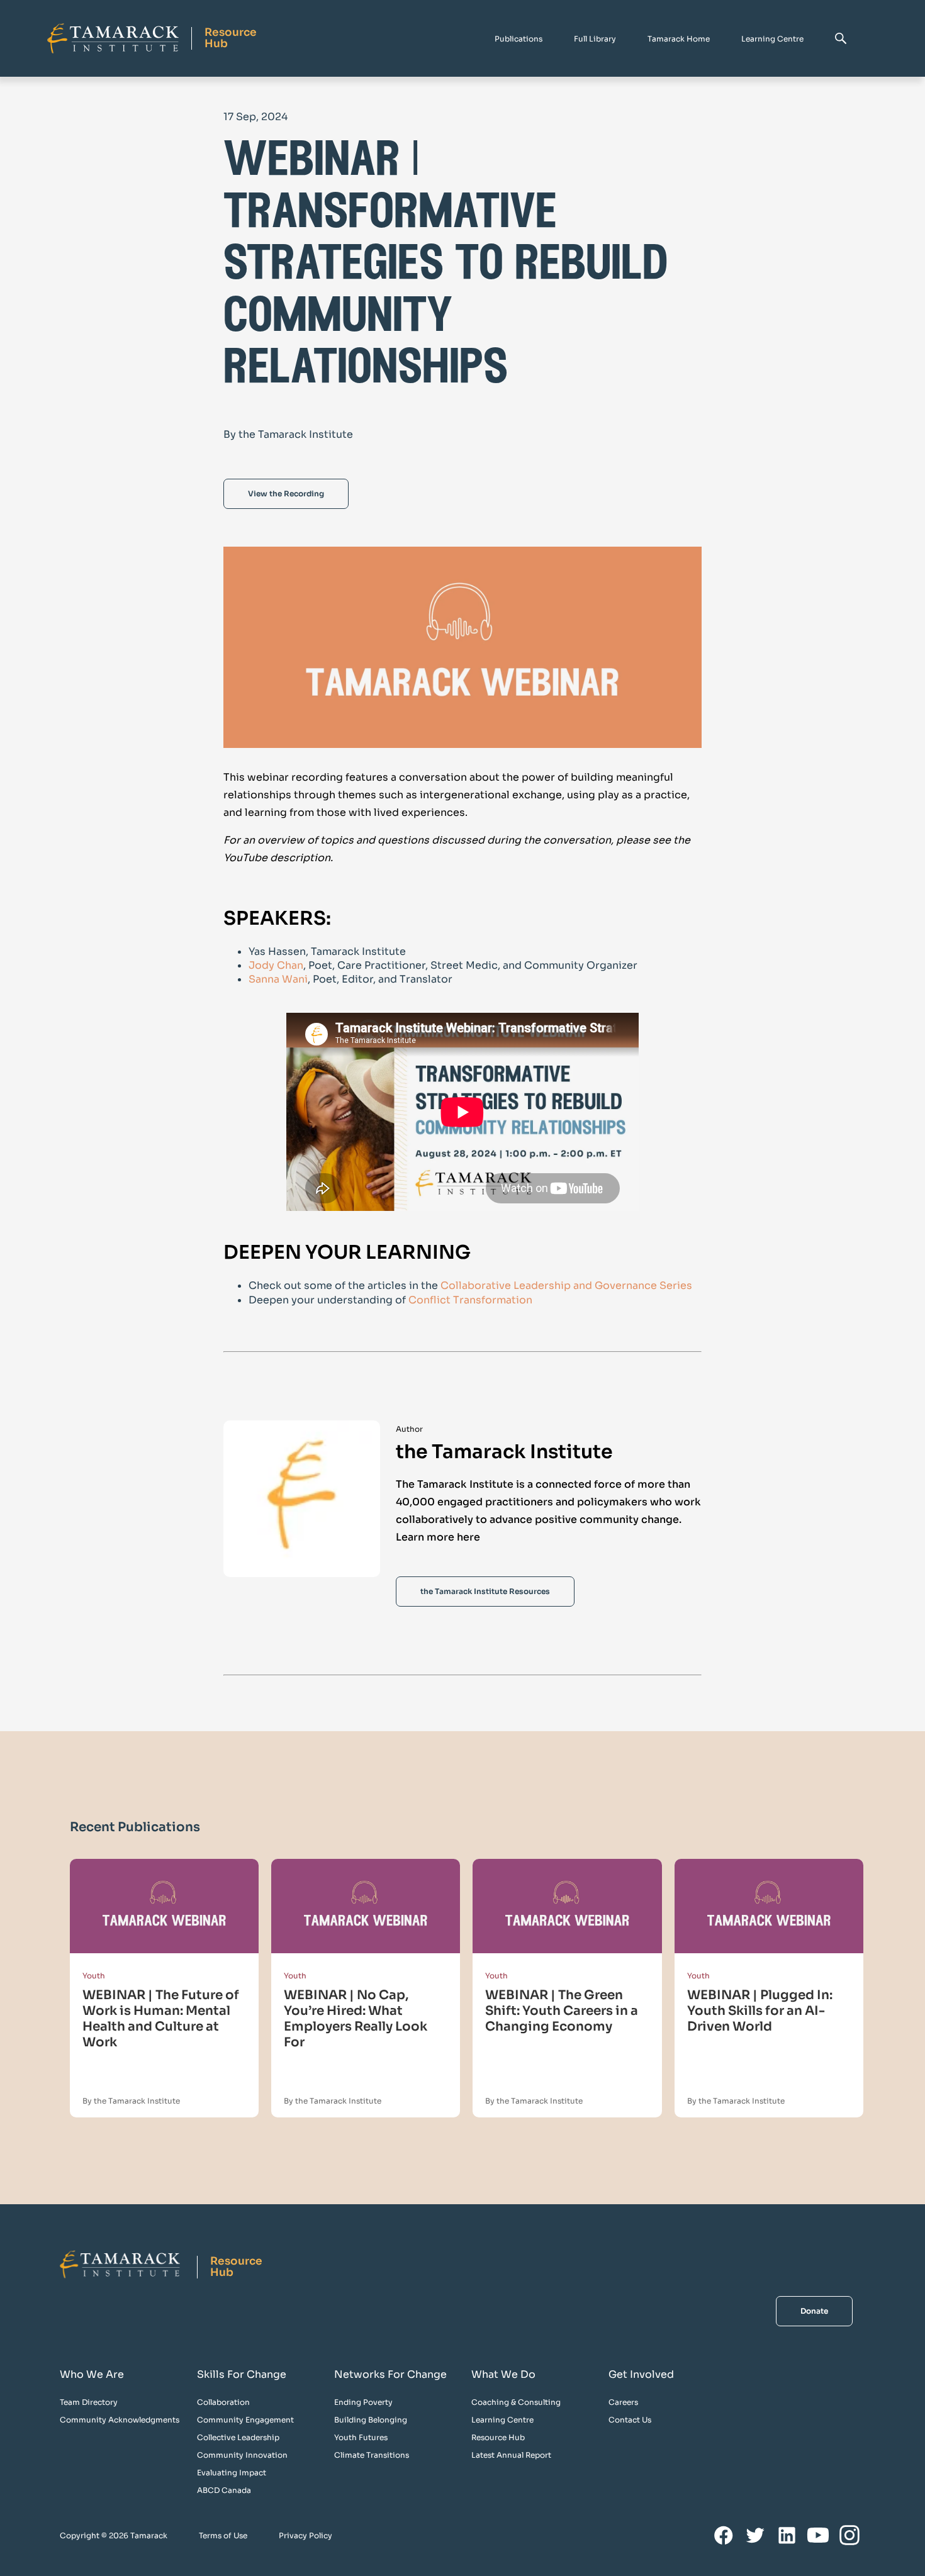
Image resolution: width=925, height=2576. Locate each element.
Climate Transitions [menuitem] (372, 2455)
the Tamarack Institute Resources (485, 1591)
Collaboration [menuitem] (223, 2402)
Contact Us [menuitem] (630, 2420)
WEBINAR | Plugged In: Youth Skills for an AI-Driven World (760, 2011)
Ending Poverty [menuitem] (363, 2402)
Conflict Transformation (470, 1300)
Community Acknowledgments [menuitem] (120, 2420)
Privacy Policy (306, 2535)
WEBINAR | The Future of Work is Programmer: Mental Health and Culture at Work (161, 2019)
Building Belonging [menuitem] (371, 2420)
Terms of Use (223, 2535)
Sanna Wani (278, 979)
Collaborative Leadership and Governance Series (566, 1285)
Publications (519, 39)
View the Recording (286, 493)
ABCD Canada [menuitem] (224, 2490)
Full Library (595, 39)
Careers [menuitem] (623, 2402)
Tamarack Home (679, 39)
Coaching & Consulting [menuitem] (516, 2402)
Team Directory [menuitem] (89, 2402)
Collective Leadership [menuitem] (238, 2437)
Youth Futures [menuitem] (361, 2437)
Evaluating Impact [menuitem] (232, 2473)
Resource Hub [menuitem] (498, 2437)
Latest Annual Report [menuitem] (511, 2455)
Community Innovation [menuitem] (242, 2455)
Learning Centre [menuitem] (502, 2420)
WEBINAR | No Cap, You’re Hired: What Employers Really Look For (356, 2019)
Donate (814, 2311)
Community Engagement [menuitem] (245, 2420)
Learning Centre (772, 39)
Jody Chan (276, 965)
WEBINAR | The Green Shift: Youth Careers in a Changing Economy (562, 2011)
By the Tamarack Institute (131, 2101)
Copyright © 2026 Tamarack (114, 2535)
